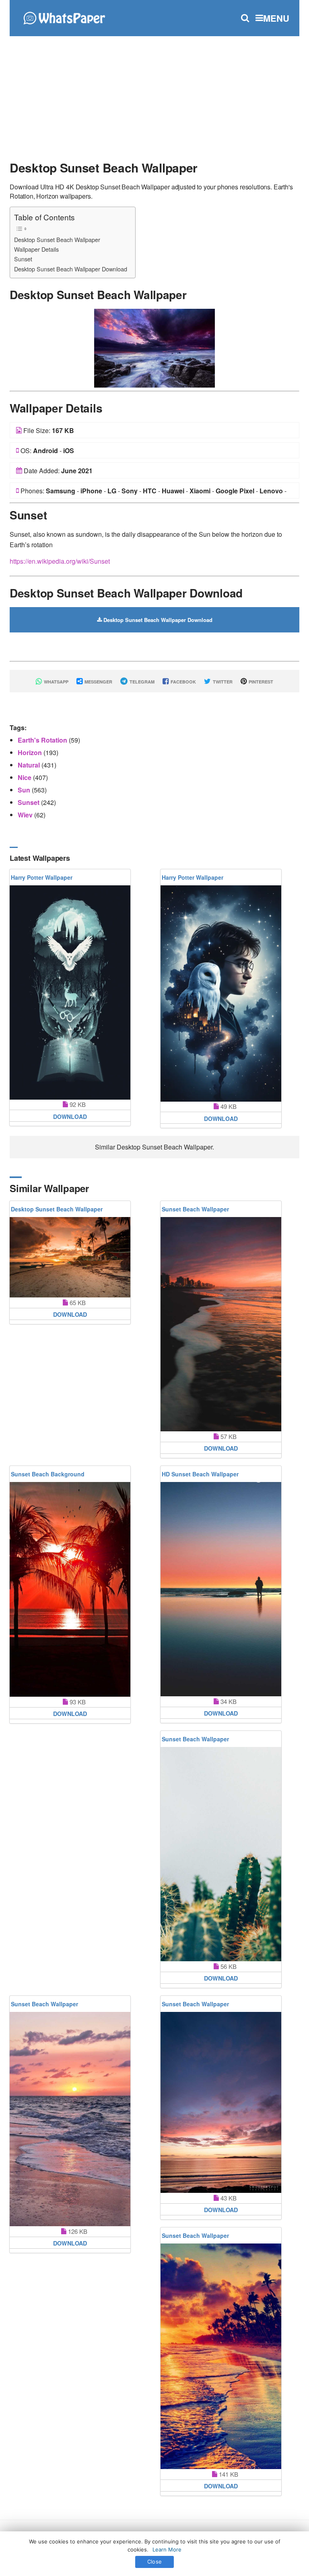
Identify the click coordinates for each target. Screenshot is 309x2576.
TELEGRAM (141, 682)
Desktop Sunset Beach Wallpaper (57, 239)
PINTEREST (260, 682)
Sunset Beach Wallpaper (195, 1209)
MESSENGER (98, 682)
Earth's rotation (43, 740)
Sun (25, 790)
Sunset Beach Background (48, 1474)
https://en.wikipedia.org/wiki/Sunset (60, 561)
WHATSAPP (56, 682)
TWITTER (222, 682)
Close (154, 2562)
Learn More (167, 2549)
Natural (30, 765)
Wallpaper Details (36, 249)
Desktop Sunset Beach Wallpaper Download (71, 269)
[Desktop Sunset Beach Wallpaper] (154, 347)
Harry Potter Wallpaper (42, 877)
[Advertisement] (154, 94)
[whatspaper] (64, 17)
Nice (25, 777)
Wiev (26, 815)
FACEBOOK (183, 682)
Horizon (31, 752)
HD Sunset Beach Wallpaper (200, 1474)
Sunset (23, 259)
